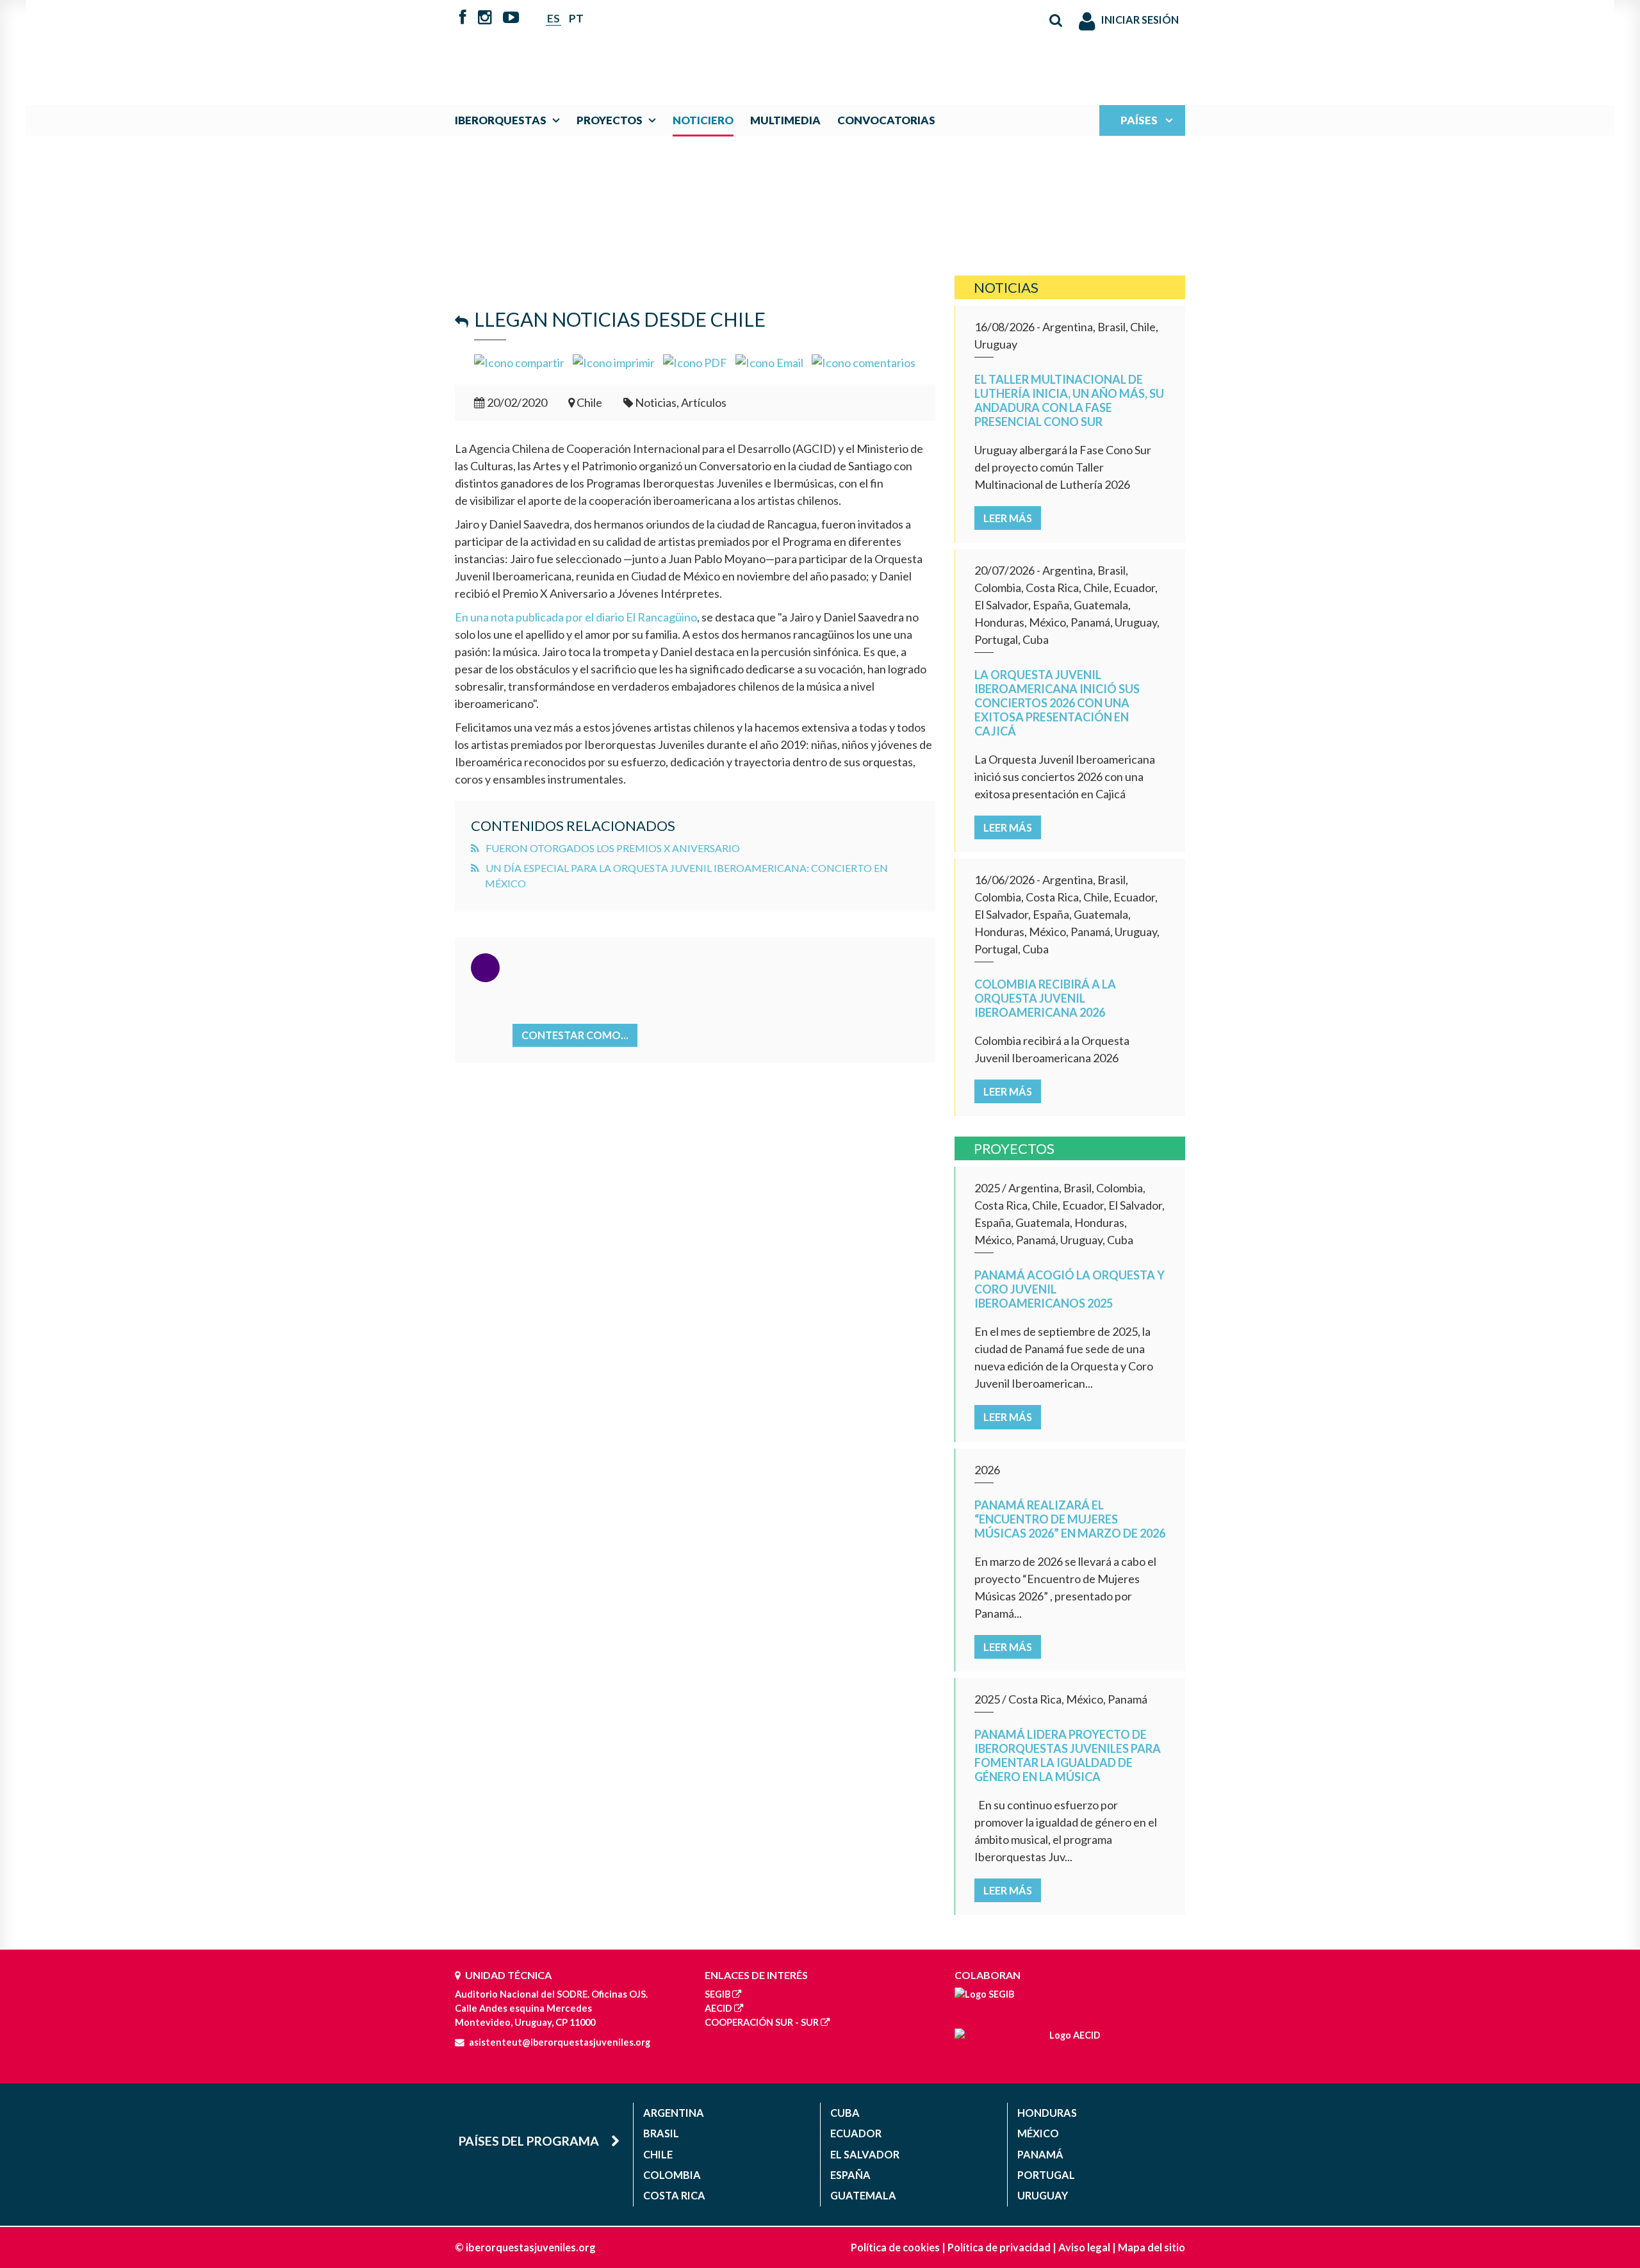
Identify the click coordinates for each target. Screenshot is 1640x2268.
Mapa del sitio (1152, 2247)
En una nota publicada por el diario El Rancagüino (576, 617)
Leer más (1008, 518)
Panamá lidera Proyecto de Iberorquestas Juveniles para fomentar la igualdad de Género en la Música (1068, 1755)
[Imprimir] (614, 361)
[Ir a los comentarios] (864, 361)
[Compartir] (519, 361)
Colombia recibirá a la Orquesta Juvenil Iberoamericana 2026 (1045, 998)
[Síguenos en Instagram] (485, 19)
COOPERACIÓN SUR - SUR (762, 2022)
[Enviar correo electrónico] (769, 361)
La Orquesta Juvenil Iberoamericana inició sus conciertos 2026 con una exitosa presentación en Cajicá (1057, 703)
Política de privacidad (999, 2247)
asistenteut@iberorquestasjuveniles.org (560, 2042)
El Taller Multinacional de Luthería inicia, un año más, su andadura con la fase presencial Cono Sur (1069, 400)
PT (576, 18)
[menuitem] (510, 120)
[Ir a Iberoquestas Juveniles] (790, 46)
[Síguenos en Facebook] (463, 19)
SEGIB (717, 1994)
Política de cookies (895, 2247)
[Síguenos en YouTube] (511, 19)
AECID (718, 2008)
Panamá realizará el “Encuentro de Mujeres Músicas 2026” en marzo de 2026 (1070, 1519)
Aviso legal (1084, 2247)
